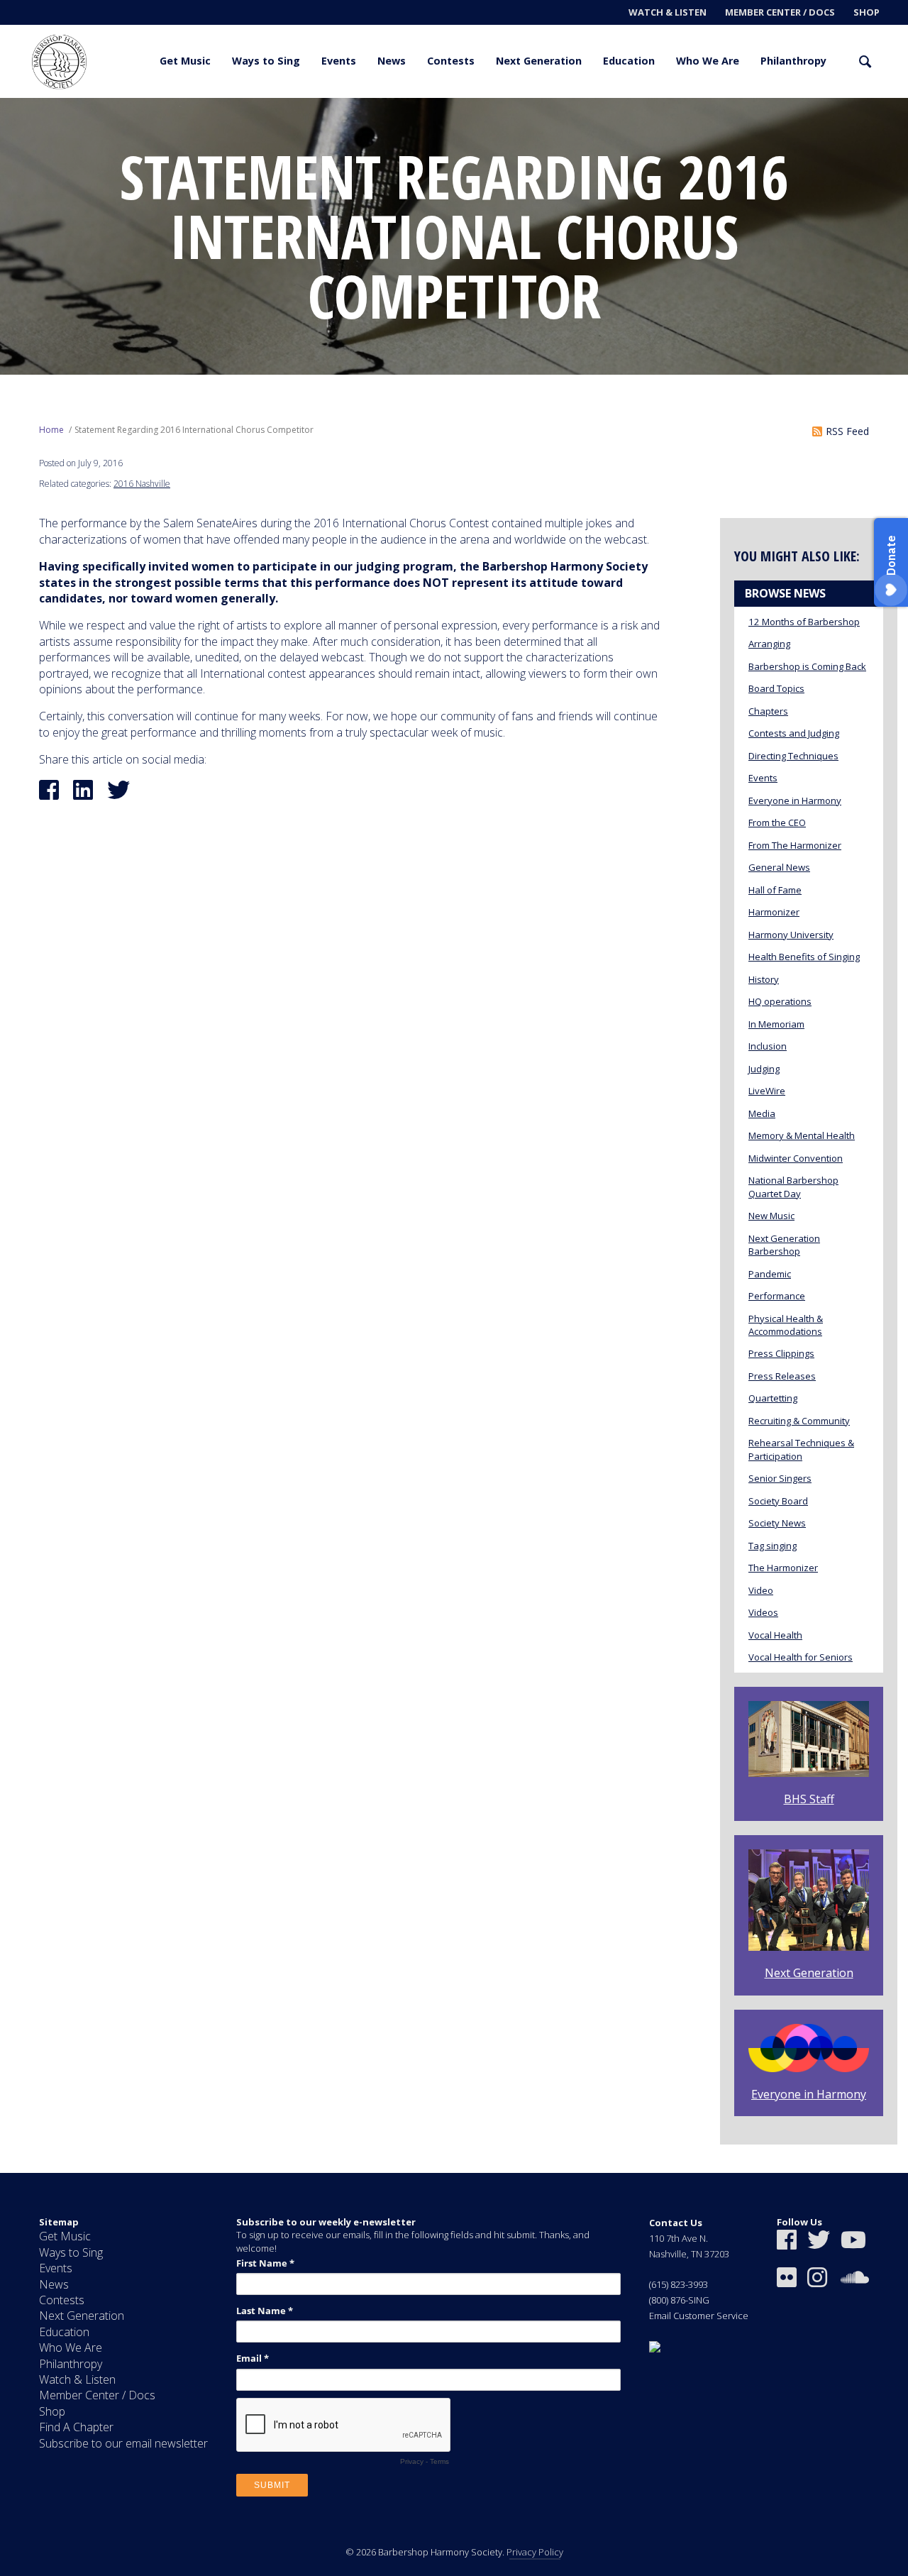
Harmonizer (774, 912)
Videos (763, 1612)
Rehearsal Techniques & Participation (801, 1449)
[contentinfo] (454, 2374)
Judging (764, 1069)
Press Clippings (781, 1353)
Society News (777, 1523)
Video (761, 1590)
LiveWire (767, 1091)
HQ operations (780, 1001)
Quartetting (773, 1398)
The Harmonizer (783, 1568)
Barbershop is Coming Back (807, 666)
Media (762, 1113)
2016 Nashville (142, 484)
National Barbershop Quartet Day (793, 1187)
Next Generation (539, 61)
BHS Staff (809, 1799)
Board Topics (776, 688)
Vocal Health (775, 1635)
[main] (454, 1135)
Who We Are (708, 61)
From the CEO (777, 822)
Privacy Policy (535, 2552)
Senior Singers (780, 1478)
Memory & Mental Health (802, 1135)
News (392, 61)
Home (51, 430)
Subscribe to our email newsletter (123, 2443)
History (764, 979)
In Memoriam (776, 1024)
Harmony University (791, 935)
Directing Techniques (793, 756)
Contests (451, 61)
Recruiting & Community (799, 1421)
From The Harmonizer (795, 845)
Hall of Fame (775, 890)
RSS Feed (847, 431)
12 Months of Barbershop (804, 622)
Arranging (769, 644)
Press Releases (782, 1376)
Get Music (185, 61)
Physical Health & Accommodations (786, 1325)
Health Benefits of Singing (804, 957)
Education (629, 61)
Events (339, 61)
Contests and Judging (794, 733)
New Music (771, 1216)
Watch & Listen (668, 12)
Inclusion (768, 1046)
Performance (777, 1296)
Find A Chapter (76, 2427)
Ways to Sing (266, 61)
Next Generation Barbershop (784, 1245)
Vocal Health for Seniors (801, 1657)
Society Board (778, 1501)
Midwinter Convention (796, 1158)
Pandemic (770, 1274)
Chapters (768, 711)
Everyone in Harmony (795, 800)
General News (779, 867)
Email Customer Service (699, 2316)
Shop (867, 12)
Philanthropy (793, 61)
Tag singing (773, 1546)
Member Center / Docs (780, 12)
